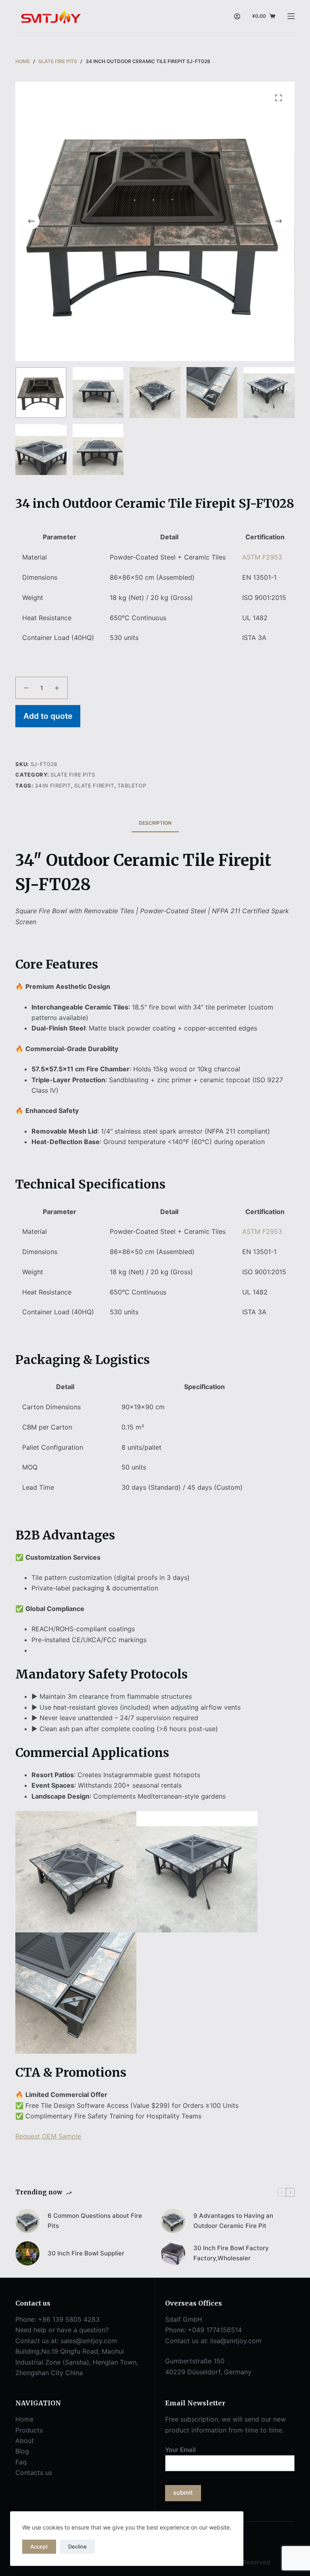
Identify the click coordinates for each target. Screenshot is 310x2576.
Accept (39, 2546)
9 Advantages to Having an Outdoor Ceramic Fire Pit (233, 2221)
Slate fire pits (73, 775)
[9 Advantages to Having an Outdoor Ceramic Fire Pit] (173, 2221)
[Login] (237, 16)
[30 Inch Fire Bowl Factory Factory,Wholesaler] (173, 2253)
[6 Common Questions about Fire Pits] (27, 2221)
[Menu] (291, 16)
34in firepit (53, 785)
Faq (21, 2462)
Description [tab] (155, 823)
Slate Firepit (94, 785)
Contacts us (34, 2473)
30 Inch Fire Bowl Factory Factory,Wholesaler (231, 2253)
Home (24, 2419)
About (25, 2441)
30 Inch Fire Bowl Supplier (86, 2253)
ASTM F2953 (262, 557)
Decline (77, 2546)
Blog (22, 2451)
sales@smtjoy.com (89, 2341)
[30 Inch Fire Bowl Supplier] (27, 2253)
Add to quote (48, 716)
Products (29, 2430)
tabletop (132, 785)
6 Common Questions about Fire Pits (95, 2221)
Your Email (180, 2450)
